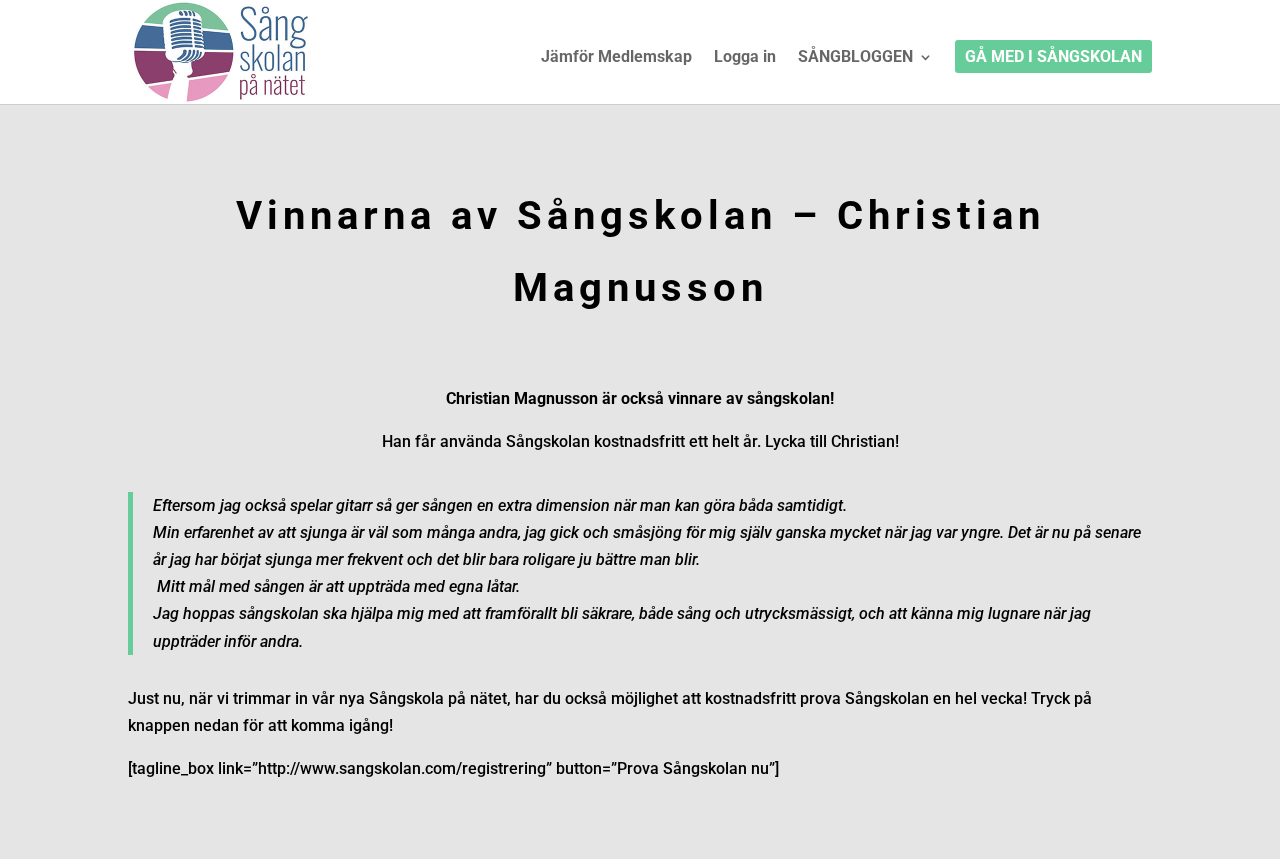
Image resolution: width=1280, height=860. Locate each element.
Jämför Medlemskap (616, 58)
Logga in (745, 58)
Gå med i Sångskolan (1053, 58)
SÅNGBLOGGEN (855, 58)
